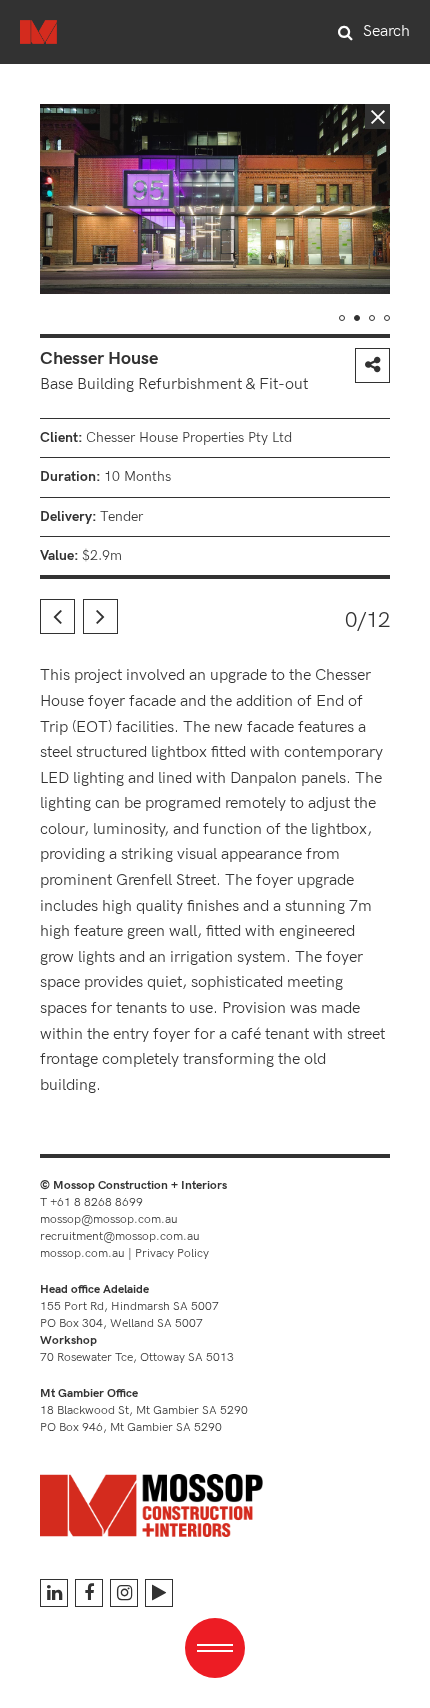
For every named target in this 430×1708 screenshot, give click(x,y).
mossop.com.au (82, 1253)
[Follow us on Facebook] (89, 1593)
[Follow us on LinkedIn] (54, 1593)
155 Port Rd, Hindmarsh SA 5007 (129, 1306)
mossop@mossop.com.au (109, 1219)
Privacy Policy (172, 1253)
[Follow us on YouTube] (159, 1593)
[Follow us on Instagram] (124, 1593)
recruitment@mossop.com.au (120, 1236)
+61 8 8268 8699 (96, 1202)
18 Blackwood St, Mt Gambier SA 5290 (144, 1410)
